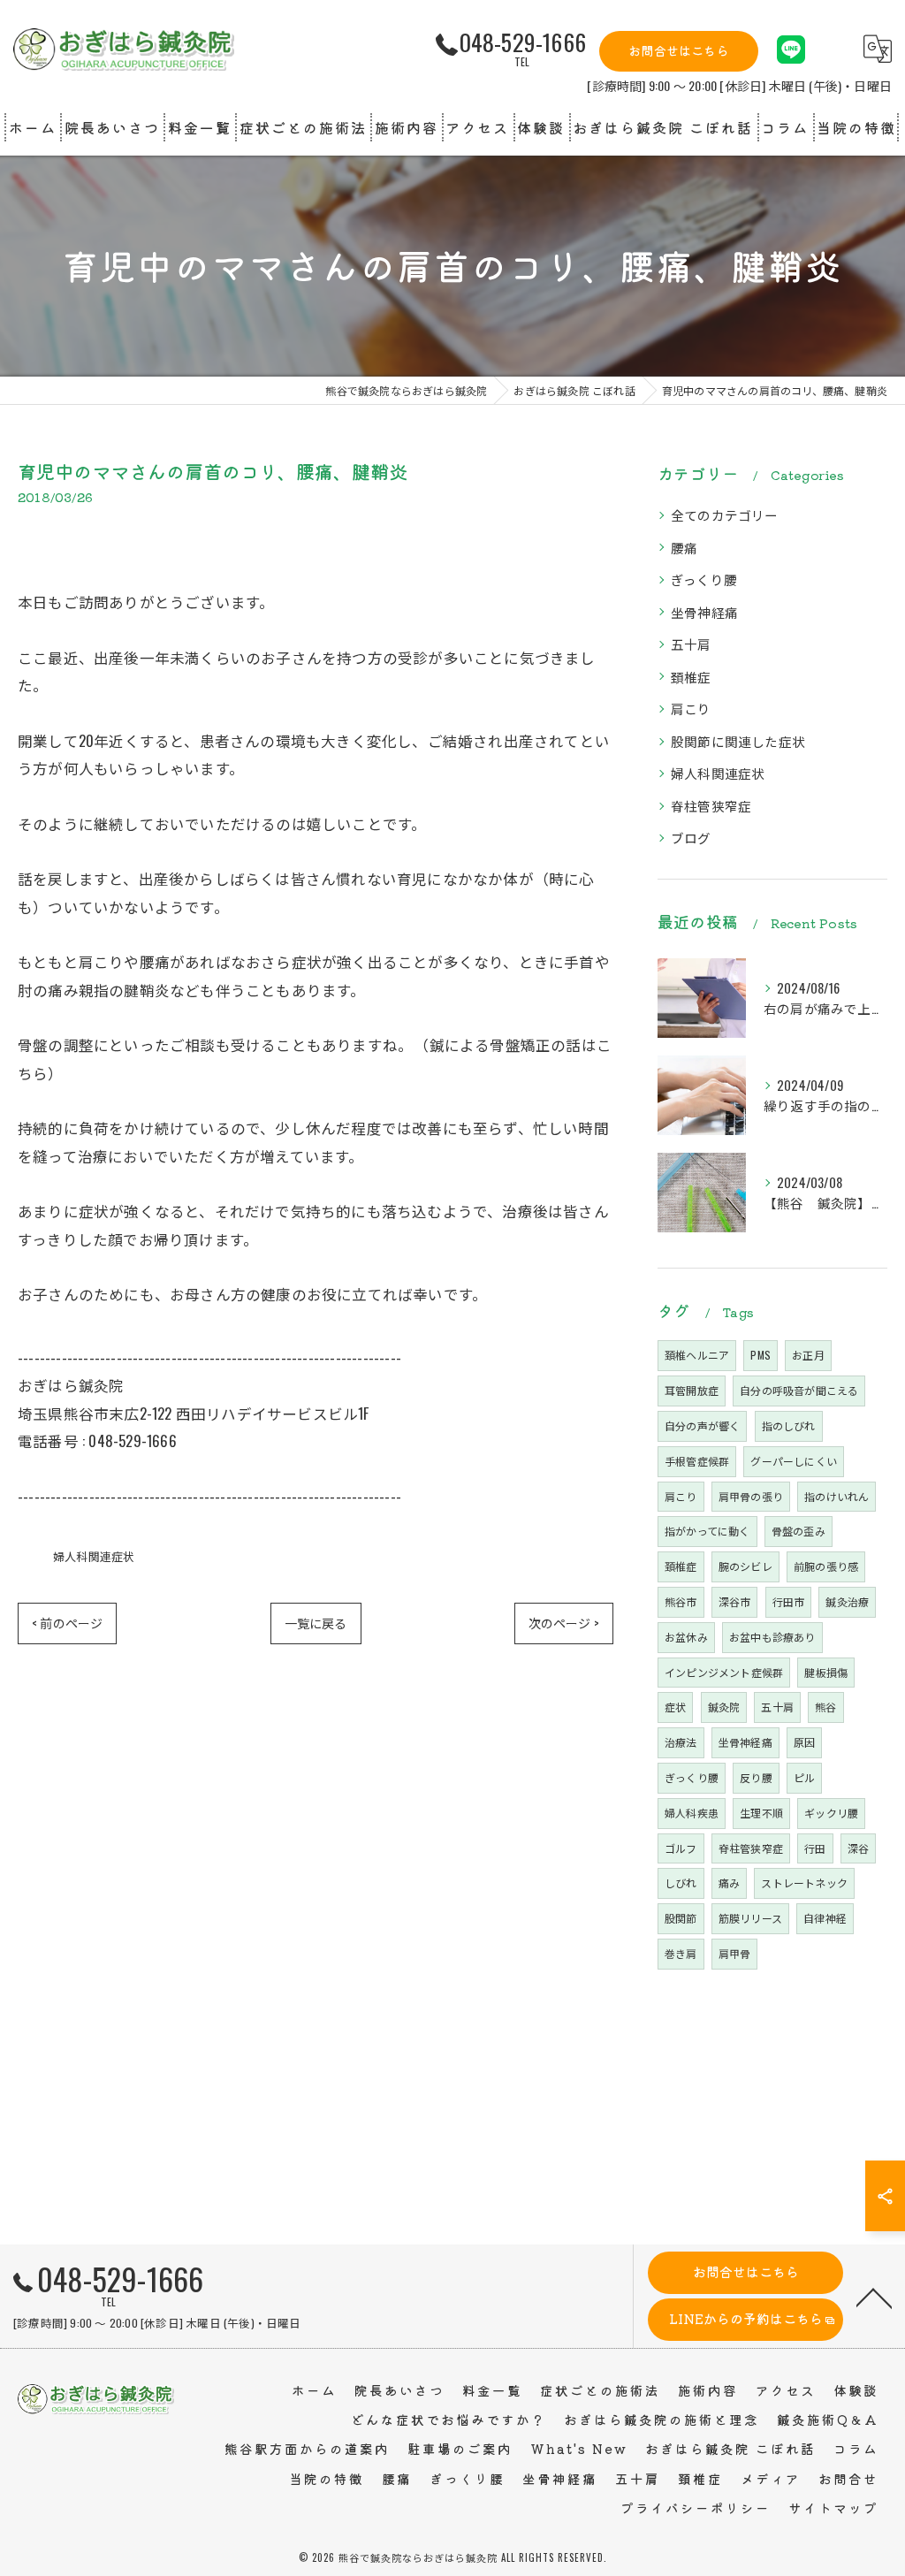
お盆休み (686, 1637)
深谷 (858, 1848)
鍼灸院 (724, 1707)
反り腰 (756, 1777)
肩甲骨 (735, 1953)
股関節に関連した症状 (738, 741)
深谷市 (735, 1601)
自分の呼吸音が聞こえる (799, 1390)
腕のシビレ (745, 1566)
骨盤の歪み (799, 1531)
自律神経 (825, 1918)
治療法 (681, 1742)
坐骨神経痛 (704, 612)
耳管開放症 (692, 1390)
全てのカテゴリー (725, 515)
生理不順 (761, 1813)
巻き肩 (681, 1953)
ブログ (691, 838)
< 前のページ (67, 1623)
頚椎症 (691, 677)
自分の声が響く (702, 1425)
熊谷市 (681, 1601)
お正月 (808, 1355)
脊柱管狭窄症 (711, 806)
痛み (729, 1882)
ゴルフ (681, 1848)
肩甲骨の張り (751, 1496)
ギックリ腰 (831, 1813)
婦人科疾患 (692, 1813)
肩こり (691, 709)
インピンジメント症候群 (724, 1672)
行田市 (789, 1601)
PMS (761, 1355)
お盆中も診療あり (772, 1637)
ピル (804, 1777)
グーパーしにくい (794, 1461)
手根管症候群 (697, 1461)
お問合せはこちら (679, 50)
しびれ (681, 1882)
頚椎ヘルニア (697, 1355)
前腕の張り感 (826, 1566)
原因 (804, 1742)
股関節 (681, 1918)
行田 (815, 1848)
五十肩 (691, 644)
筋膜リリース (750, 1918)
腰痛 (684, 548)
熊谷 (825, 1707)
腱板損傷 (826, 1672)
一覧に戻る (316, 1623)
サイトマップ (833, 2507)
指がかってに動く (707, 1531)
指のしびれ (789, 1425)
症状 (675, 1707)
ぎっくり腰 (704, 579)
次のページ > (564, 1623)
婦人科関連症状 (94, 1556)
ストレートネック (804, 1882)
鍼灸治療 (847, 1601)
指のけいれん (837, 1496)
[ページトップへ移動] (874, 2297)
